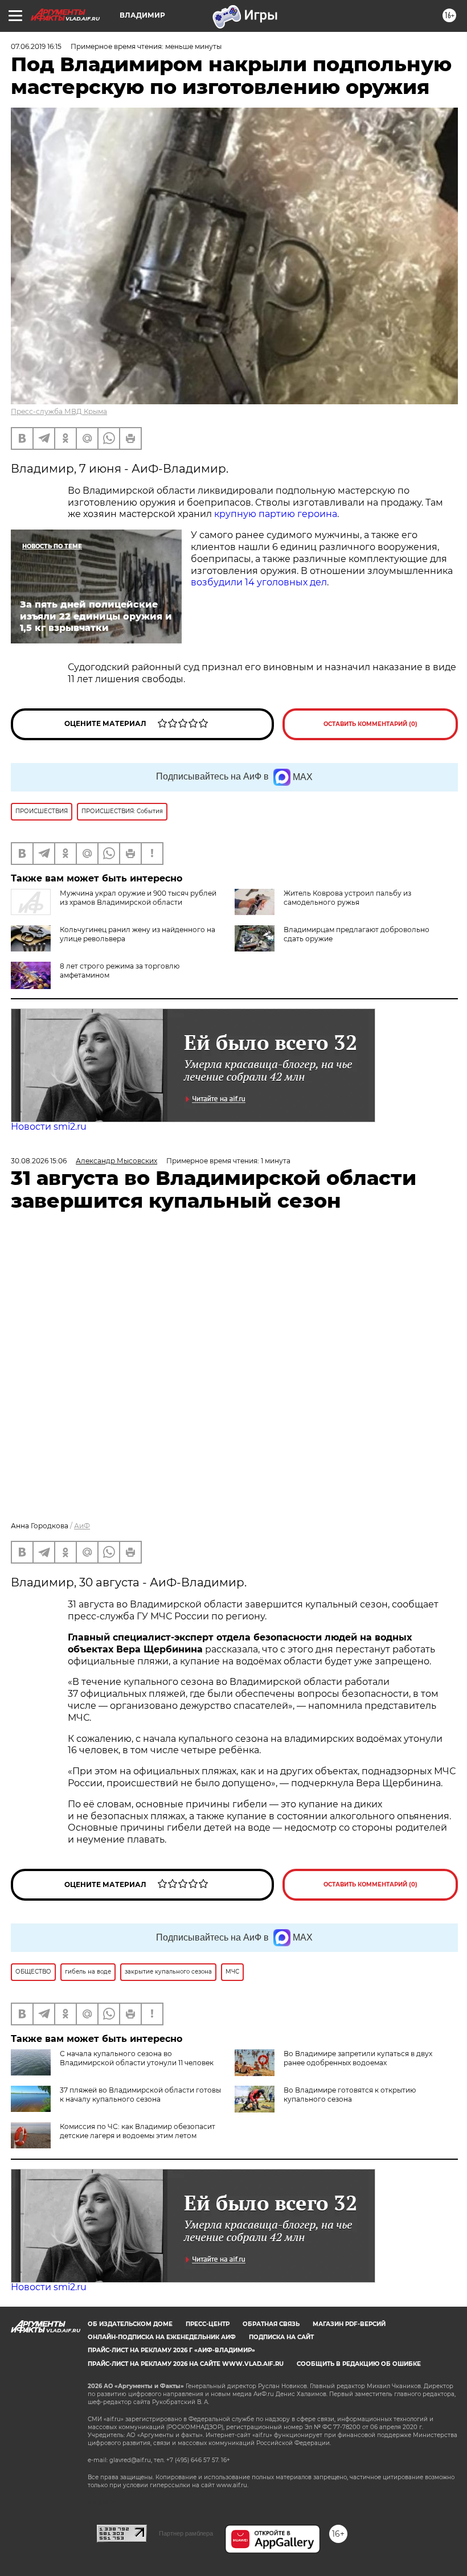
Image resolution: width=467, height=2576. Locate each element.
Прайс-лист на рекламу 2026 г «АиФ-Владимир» (171, 2350)
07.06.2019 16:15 (36, 46)
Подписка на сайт (281, 2337)
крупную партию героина (276, 514)
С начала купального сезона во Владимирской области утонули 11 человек (137, 2058)
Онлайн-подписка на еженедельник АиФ (162, 2337)
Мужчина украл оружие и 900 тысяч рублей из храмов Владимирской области (138, 898)
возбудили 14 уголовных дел (259, 582)
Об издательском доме (130, 2324)
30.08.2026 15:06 (39, 1161)
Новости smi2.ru (49, 1127)
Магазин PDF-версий (349, 2324)
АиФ (82, 1526)
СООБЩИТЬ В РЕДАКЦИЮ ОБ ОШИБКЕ (359, 2364)
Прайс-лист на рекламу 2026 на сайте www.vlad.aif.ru (186, 2364)
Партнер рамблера (186, 2533)
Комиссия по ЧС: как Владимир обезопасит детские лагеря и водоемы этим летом (138, 2131)
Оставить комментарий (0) (370, 724)
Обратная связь (271, 2324)
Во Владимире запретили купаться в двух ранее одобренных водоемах (358, 2058)
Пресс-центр (208, 2324)
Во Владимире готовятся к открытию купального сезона (350, 2095)
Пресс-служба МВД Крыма (59, 411)
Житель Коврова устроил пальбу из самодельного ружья (347, 898)
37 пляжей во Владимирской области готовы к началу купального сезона (140, 2095)
